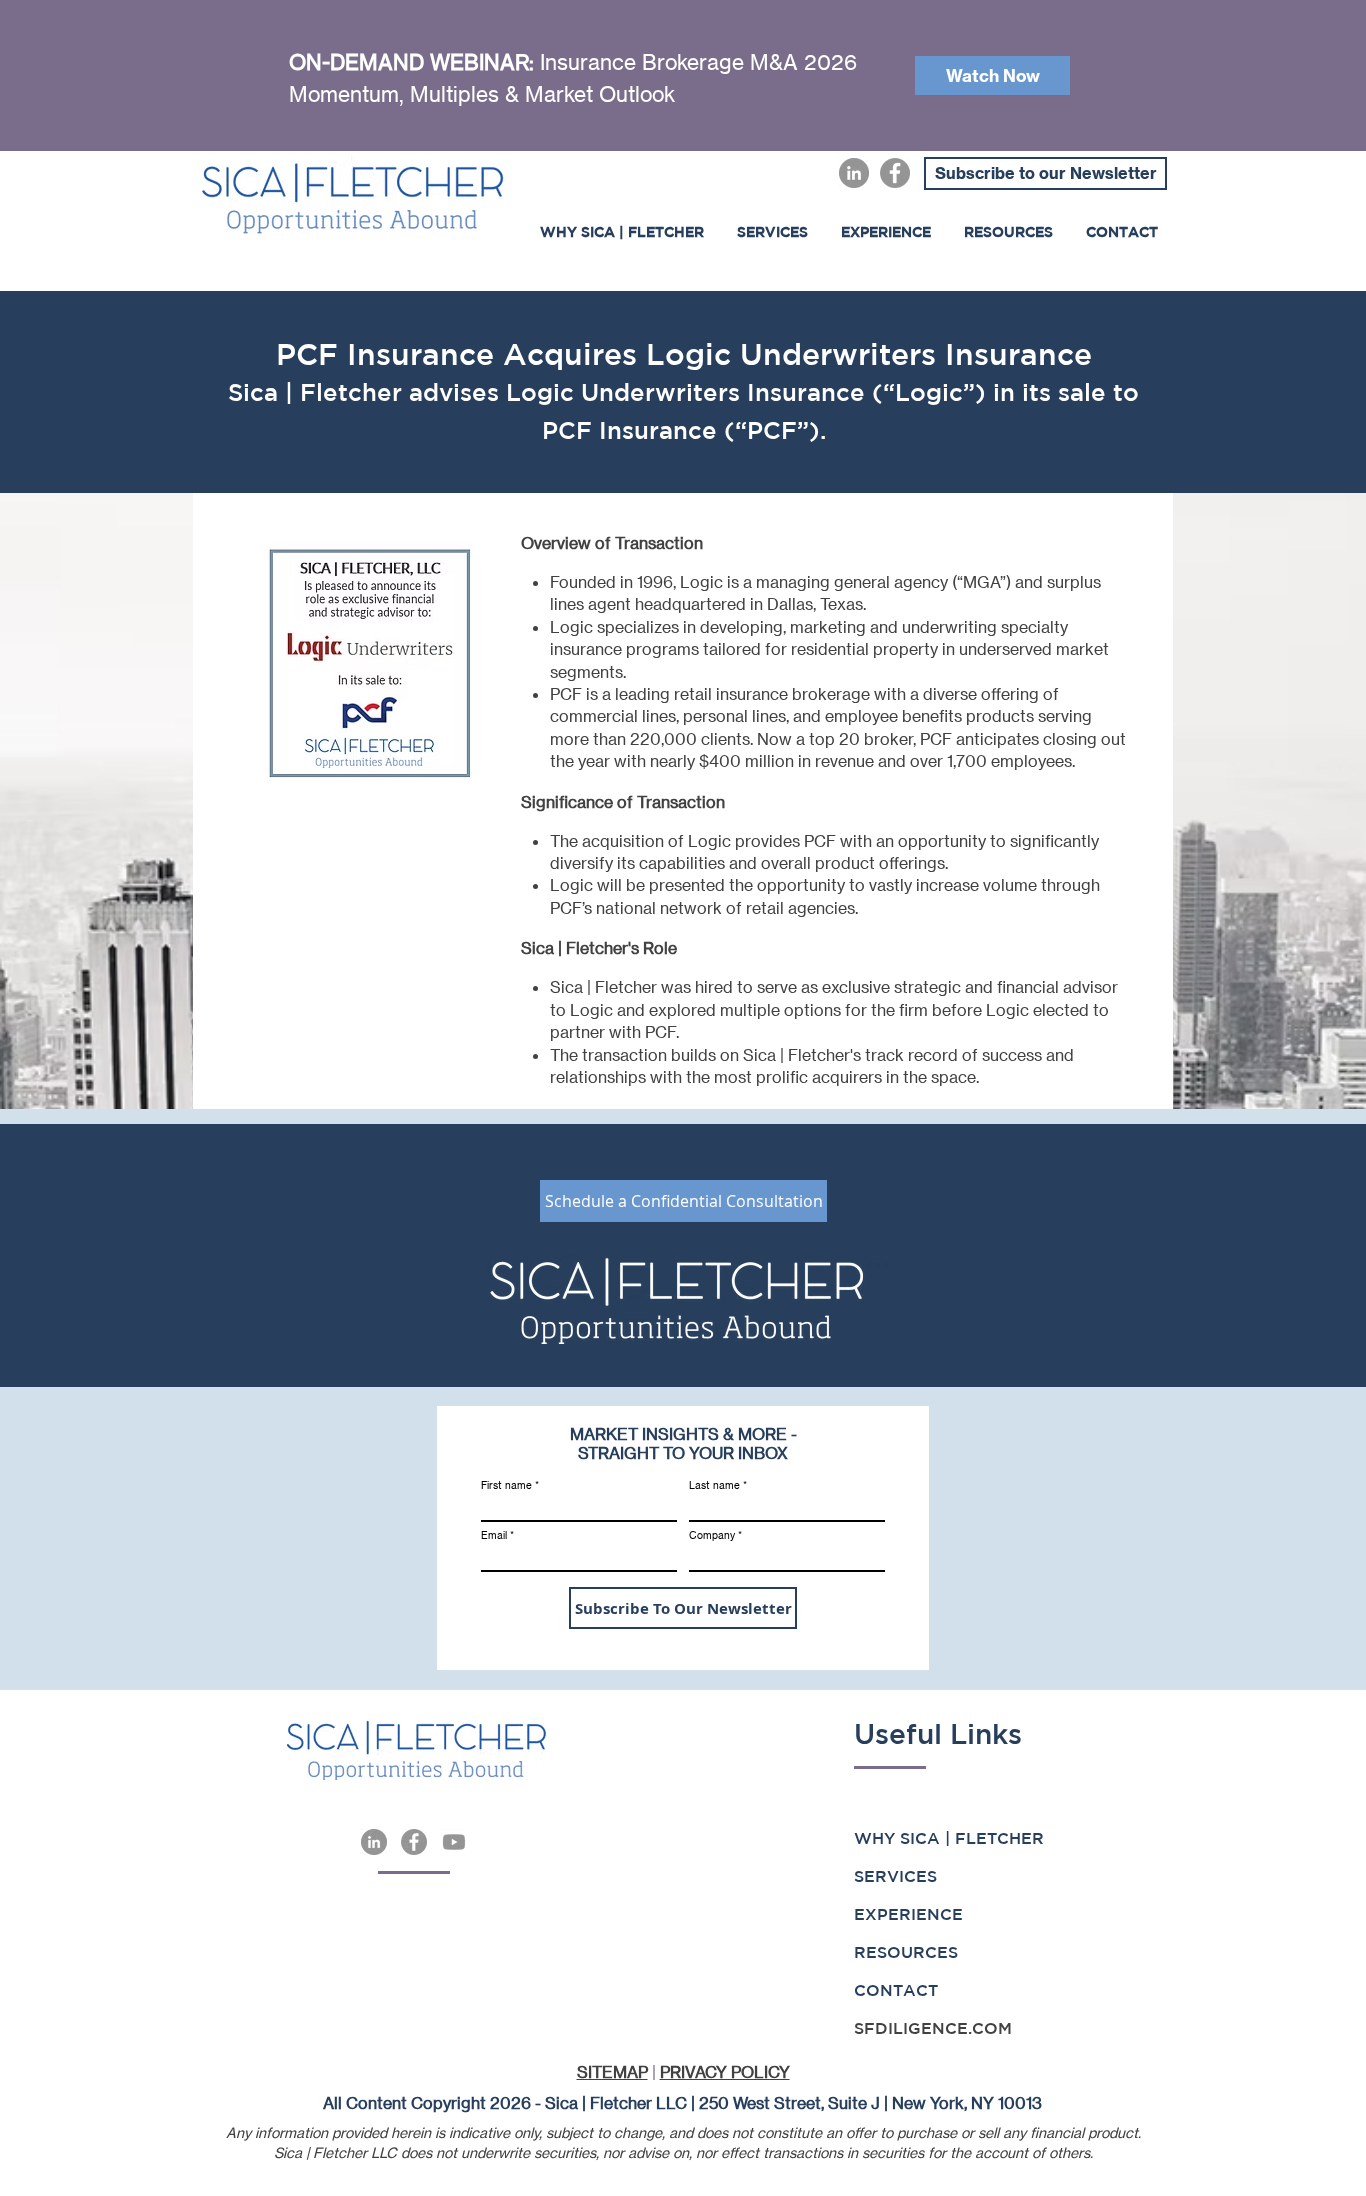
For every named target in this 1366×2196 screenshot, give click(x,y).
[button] (885, 232)
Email (494, 1535)
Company (712, 1535)
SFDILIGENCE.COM (933, 2028)
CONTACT (896, 1990)
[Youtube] (454, 1842)
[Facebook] (895, 173)
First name (506, 1485)
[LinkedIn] (854, 173)
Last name (714, 1485)
